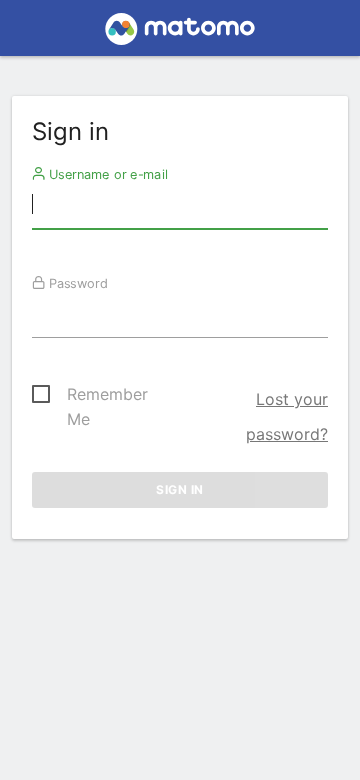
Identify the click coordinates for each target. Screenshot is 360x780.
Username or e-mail (106, 174)
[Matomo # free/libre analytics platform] (180, 34)
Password (76, 283)
